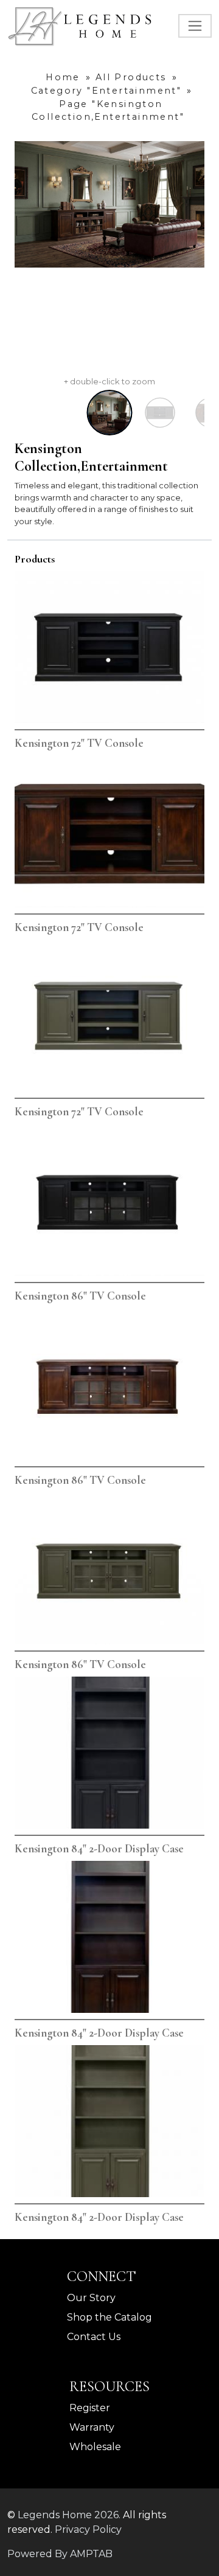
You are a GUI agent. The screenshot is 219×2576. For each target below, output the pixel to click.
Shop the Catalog (109, 2317)
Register (90, 2408)
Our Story (91, 2298)
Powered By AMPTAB (60, 2554)
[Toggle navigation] (195, 26)
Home (63, 77)
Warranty (92, 2427)
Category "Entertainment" (106, 91)
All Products (131, 77)
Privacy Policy (88, 2529)
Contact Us (94, 2337)
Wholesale (95, 2447)
